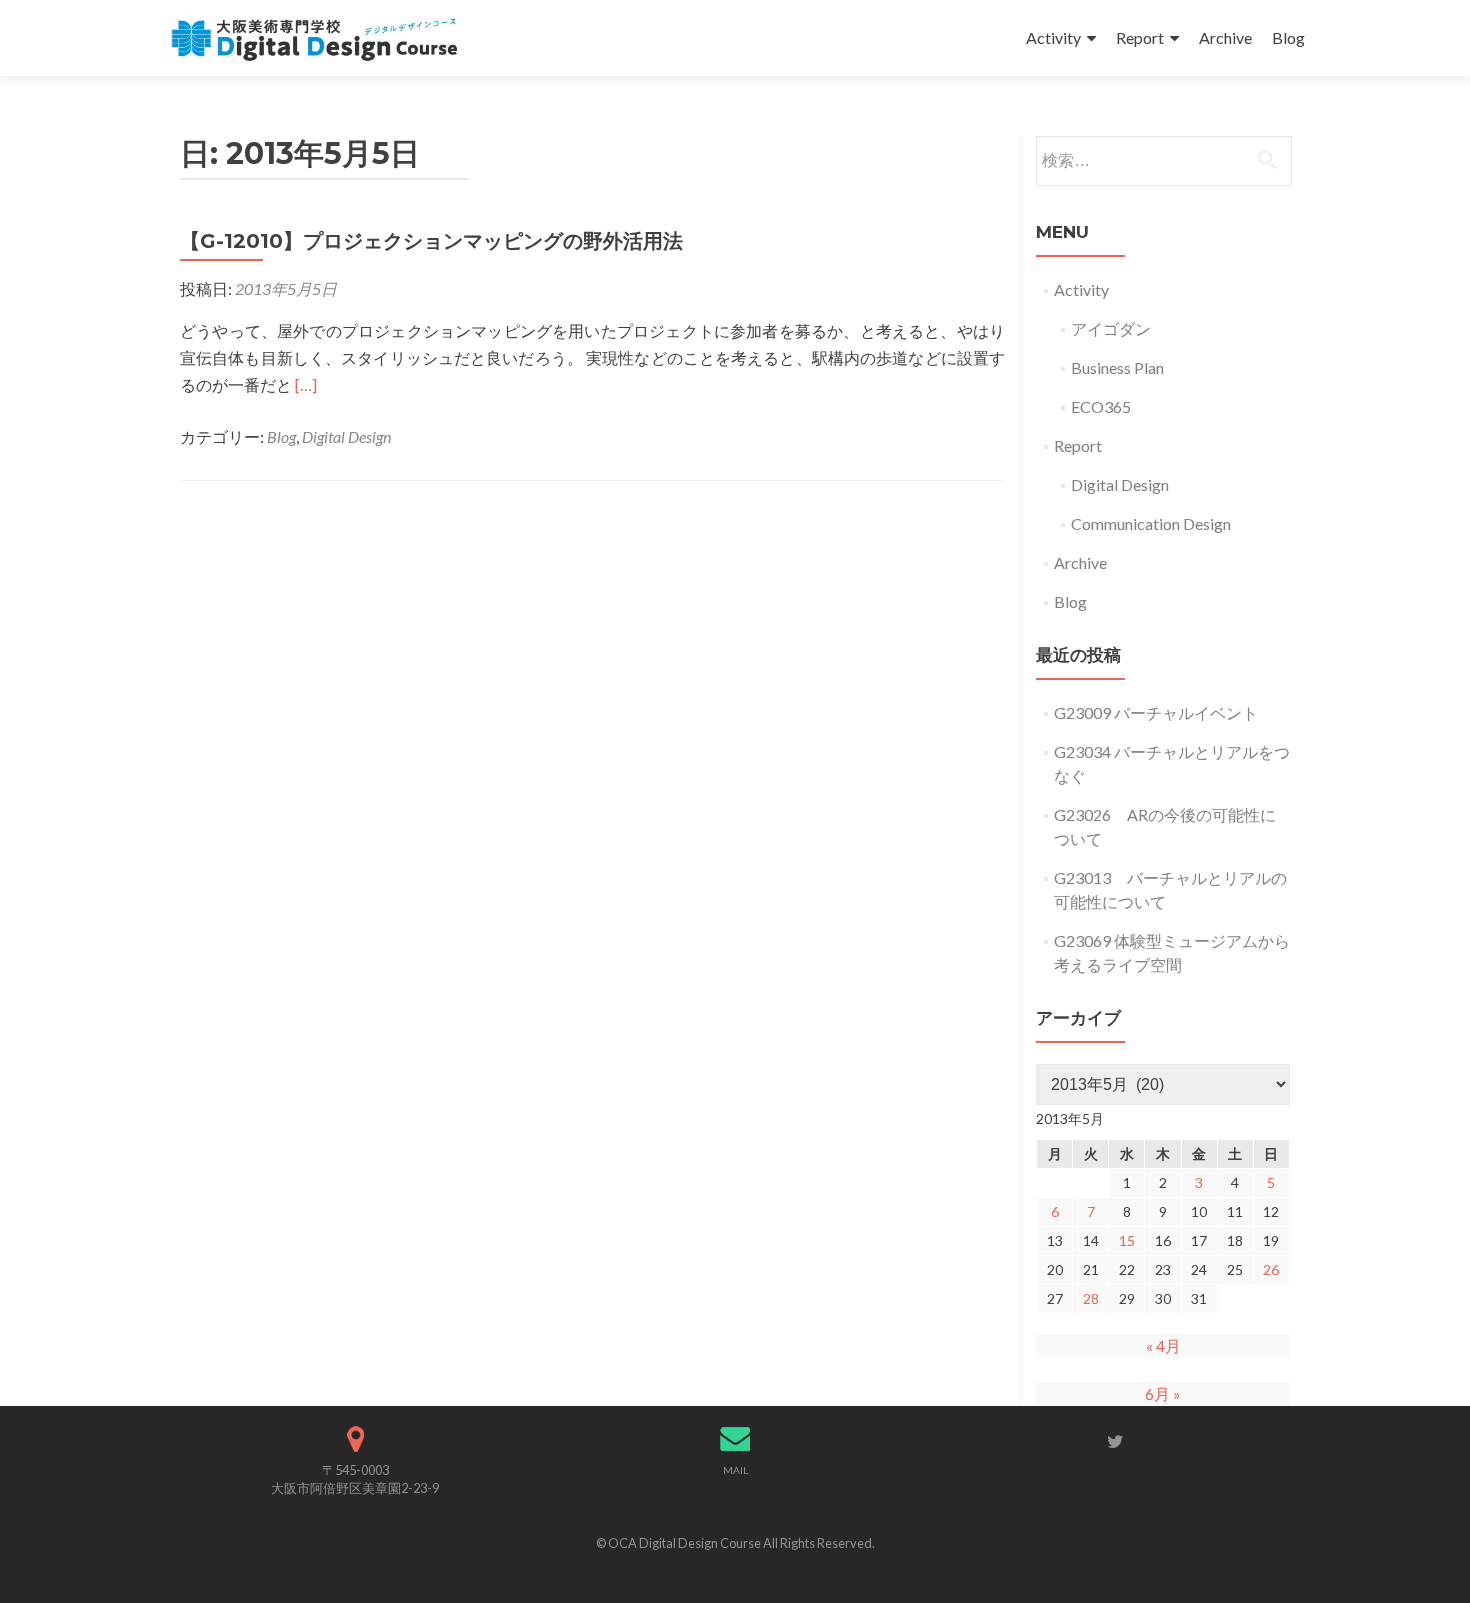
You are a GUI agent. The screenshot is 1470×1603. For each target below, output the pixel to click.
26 (1271, 1269)
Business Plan (1117, 367)
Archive (1225, 37)
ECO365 (1101, 406)
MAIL (735, 1470)
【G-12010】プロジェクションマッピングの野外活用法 (431, 241)
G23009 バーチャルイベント (1156, 712)
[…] (306, 384)
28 (1091, 1298)
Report (1140, 37)
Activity (1053, 37)
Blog (1288, 37)
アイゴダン (1111, 328)
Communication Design (1151, 523)
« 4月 (1163, 1345)
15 (1127, 1240)
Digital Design (346, 436)
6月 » (1163, 1393)
